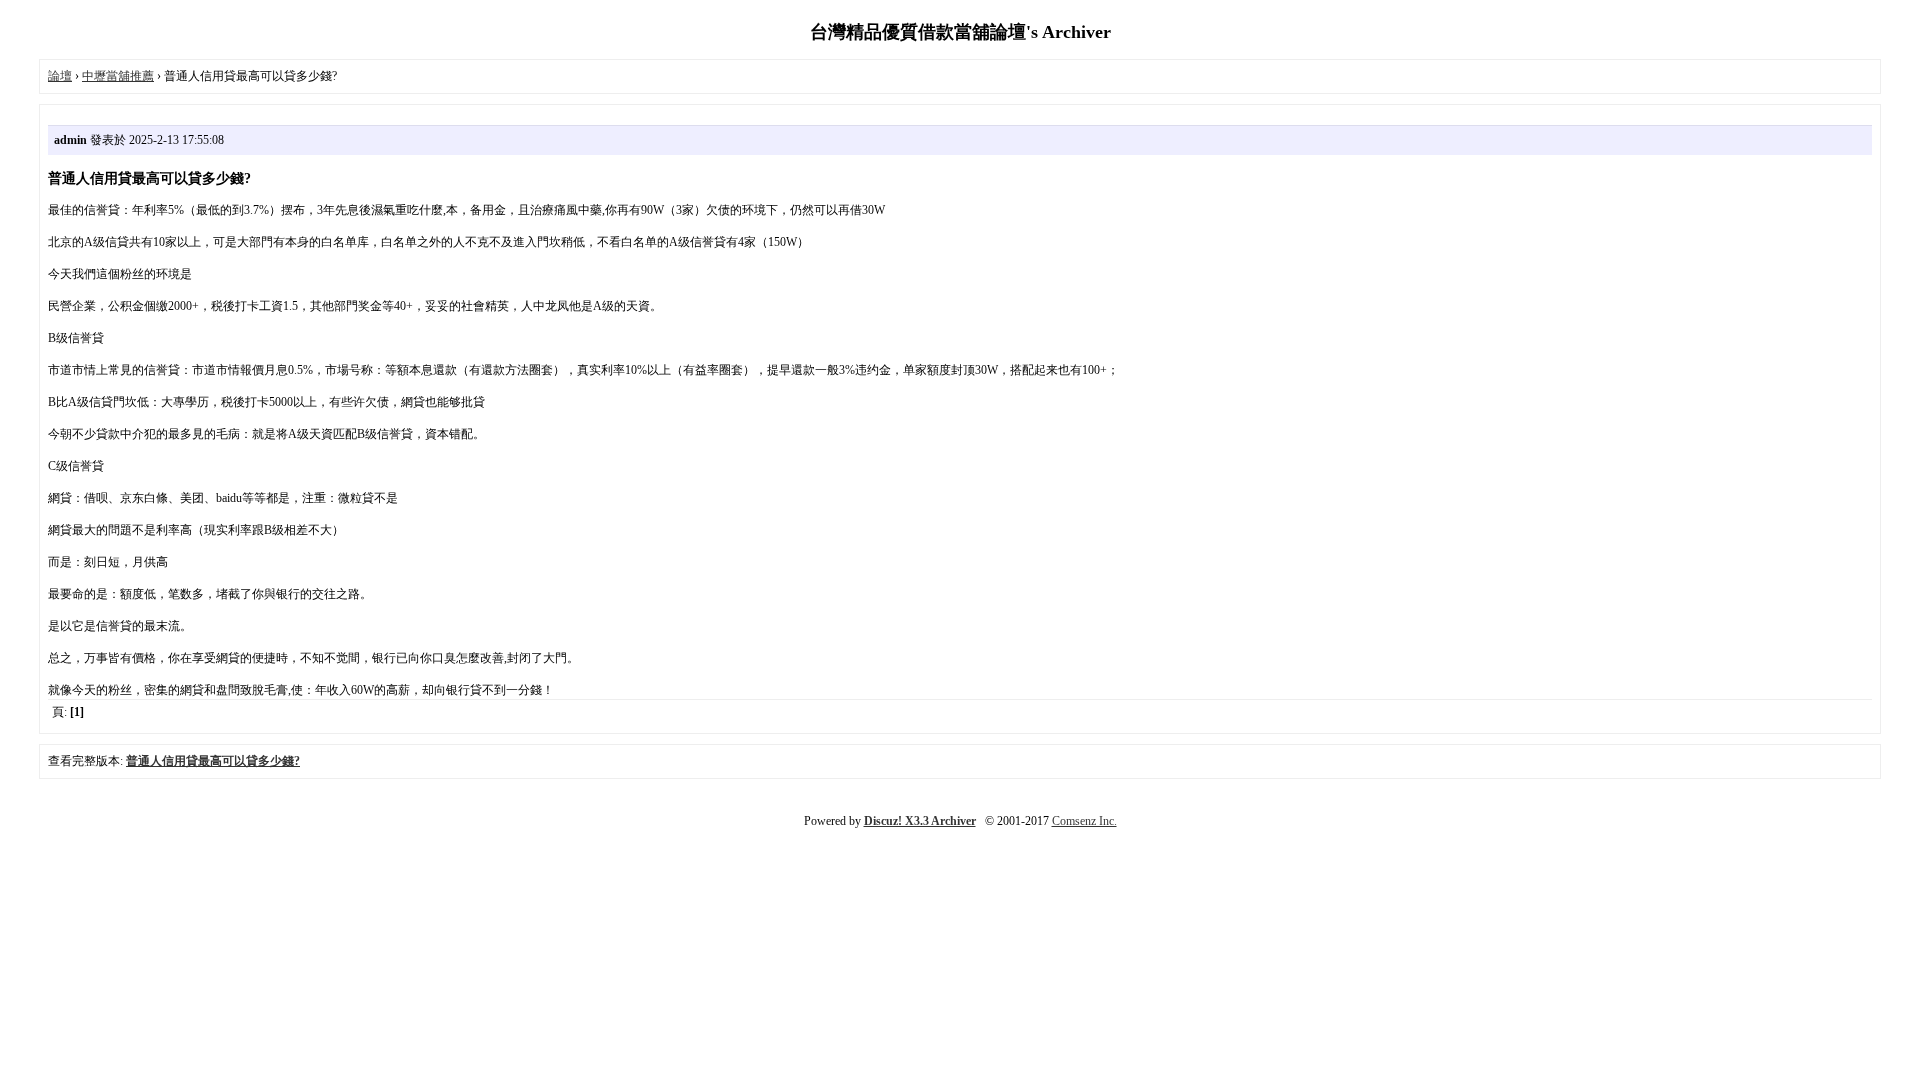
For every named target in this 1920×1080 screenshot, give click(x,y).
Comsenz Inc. (1084, 821)
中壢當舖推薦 (118, 76)
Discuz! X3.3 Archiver (920, 821)
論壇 (60, 76)
